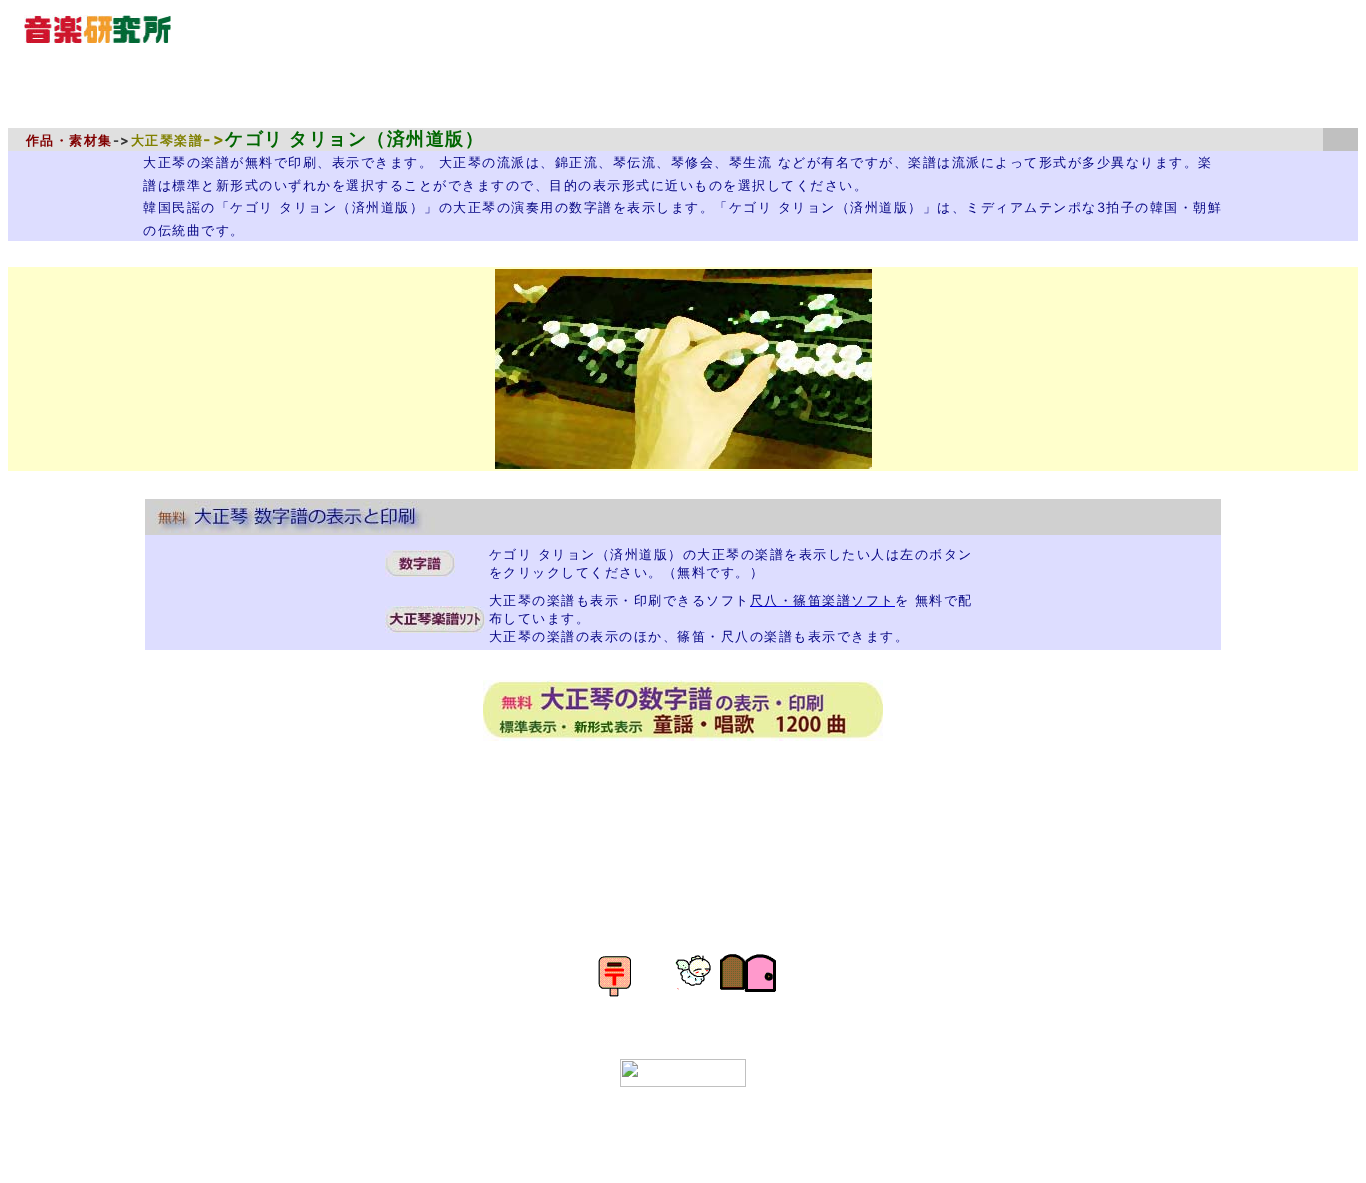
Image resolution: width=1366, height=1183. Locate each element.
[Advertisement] (695, 816)
